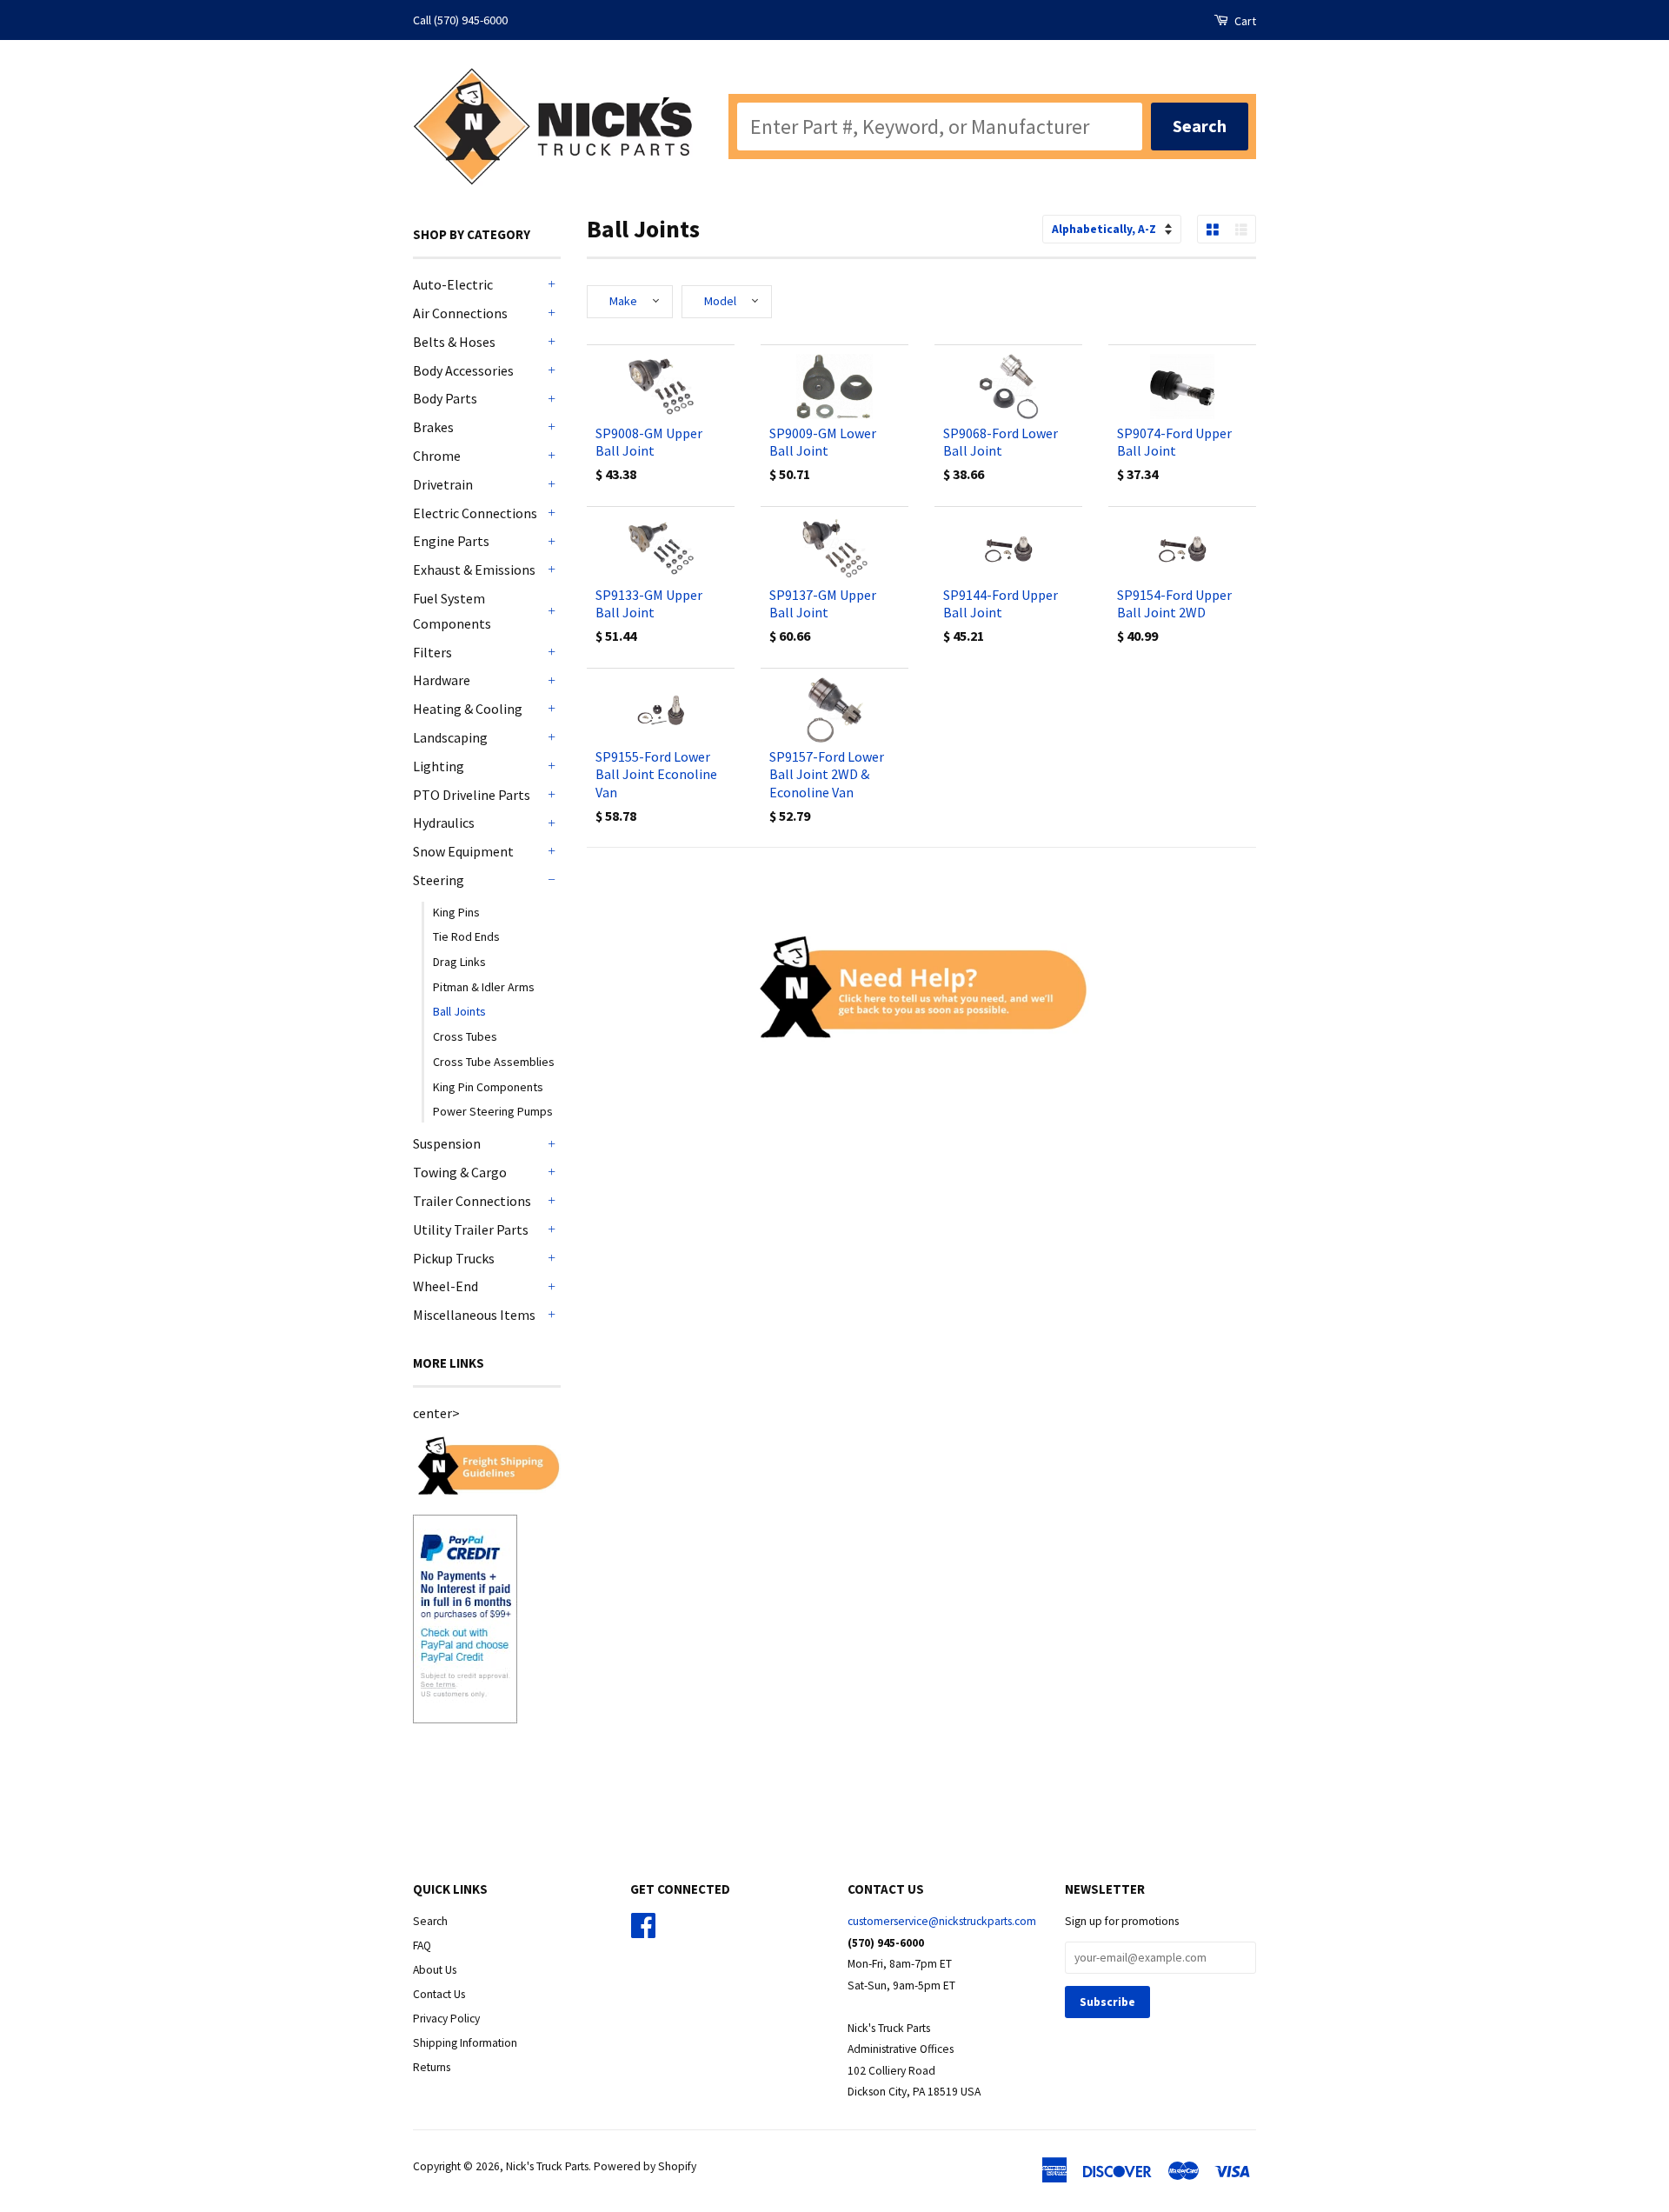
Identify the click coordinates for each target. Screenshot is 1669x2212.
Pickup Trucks (454, 1258)
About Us (435, 1970)
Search (430, 1921)
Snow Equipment (463, 851)
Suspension (447, 1143)
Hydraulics (444, 823)
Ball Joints (459, 1011)
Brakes (433, 427)
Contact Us (439, 1994)
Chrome (437, 456)
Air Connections (460, 313)
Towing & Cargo (460, 1172)
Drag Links (459, 962)
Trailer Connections (472, 1201)
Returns (432, 2067)
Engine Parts (451, 541)
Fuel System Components (452, 611)
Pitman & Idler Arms (484, 987)
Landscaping (450, 737)
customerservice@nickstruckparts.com (942, 1921)
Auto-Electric (453, 284)
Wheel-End (446, 1286)
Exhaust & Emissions (474, 570)
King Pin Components (488, 1087)
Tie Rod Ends (466, 936)
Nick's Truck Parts (547, 2166)
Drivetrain (443, 484)
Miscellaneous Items (474, 1315)
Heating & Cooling (468, 709)
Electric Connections (475, 513)
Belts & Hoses (454, 342)
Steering (439, 880)
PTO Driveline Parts (472, 795)
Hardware (442, 680)
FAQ (422, 1945)
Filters (432, 652)
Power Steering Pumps (493, 1111)
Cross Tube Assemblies (494, 1062)
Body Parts (445, 398)
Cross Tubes (465, 1036)
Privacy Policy (446, 2019)
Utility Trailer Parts (471, 1229)
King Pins (456, 912)
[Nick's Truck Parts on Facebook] (643, 1932)
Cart (1244, 21)
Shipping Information (465, 2043)
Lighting (439, 766)
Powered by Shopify (645, 2166)
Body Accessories (463, 370)
